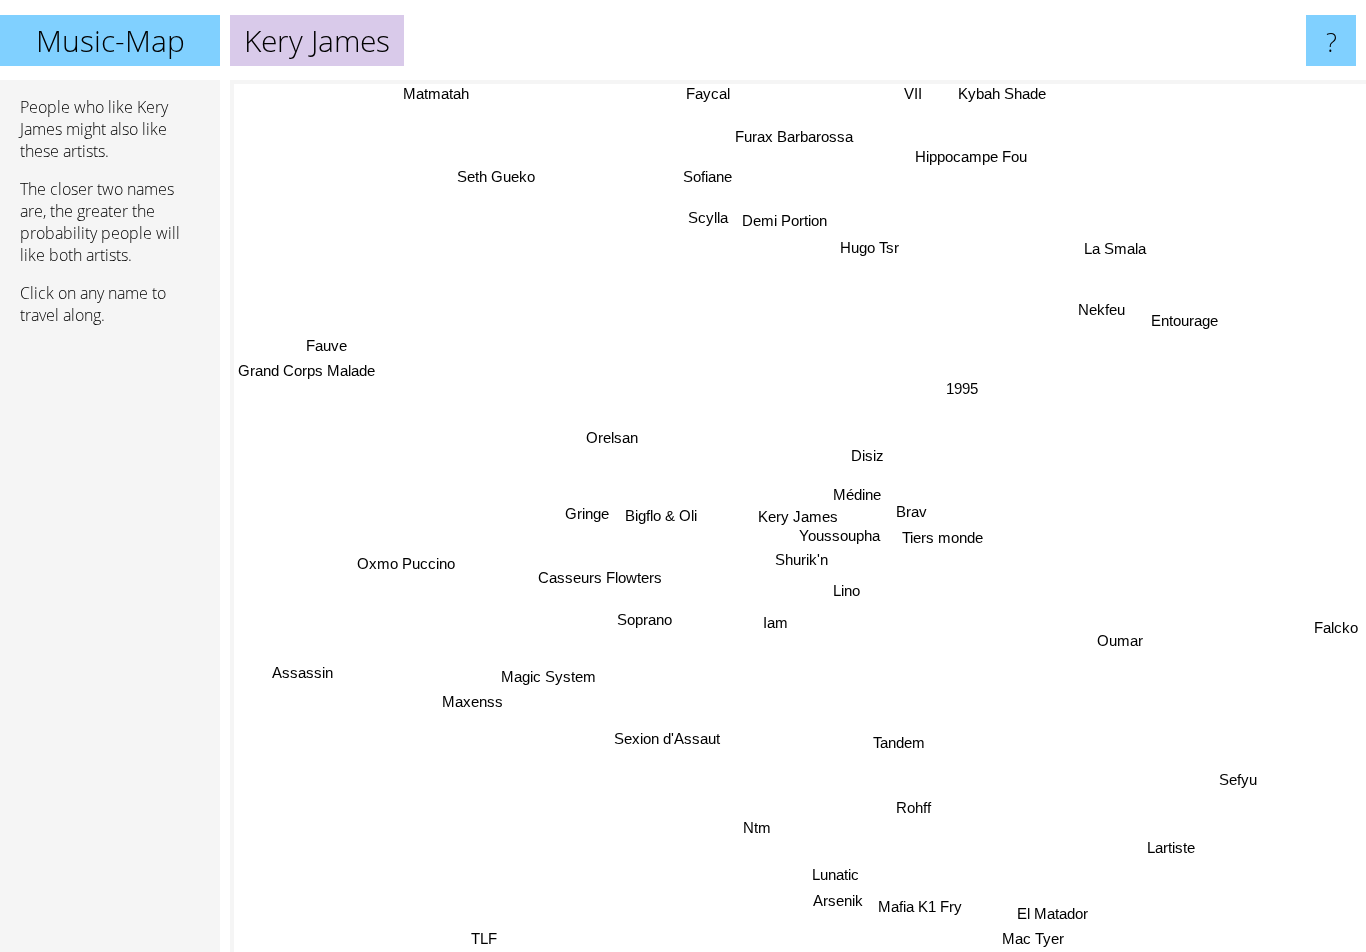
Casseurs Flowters (599, 576)
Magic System (548, 675)
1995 (961, 387)
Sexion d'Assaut (667, 737)
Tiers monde (942, 537)
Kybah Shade (1015, 93)
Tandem (899, 742)
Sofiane (714, 175)
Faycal (705, 93)
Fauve (327, 341)
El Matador (1049, 913)
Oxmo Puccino (408, 567)
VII (916, 93)
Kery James (798, 516)
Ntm (759, 828)
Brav (910, 510)
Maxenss (454, 687)
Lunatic (835, 874)
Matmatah (437, 93)
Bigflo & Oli (660, 513)
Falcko (1336, 630)
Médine (856, 492)
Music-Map (110, 40)
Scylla (710, 218)
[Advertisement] (110, 647)
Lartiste (1167, 851)
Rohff (913, 807)
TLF (484, 938)
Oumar (1119, 643)
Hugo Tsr (867, 247)
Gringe (587, 513)
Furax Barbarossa (798, 137)
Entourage (1183, 314)
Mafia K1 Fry (920, 907)
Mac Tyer (1033, 938)
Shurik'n (802, 560)
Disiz (867, 455)
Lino (847, 590)
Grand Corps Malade (306, 367)
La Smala (1096, 238)
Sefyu (1234, 784)
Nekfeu (1111, 316)
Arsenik (837, 901)
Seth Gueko (503, 173)
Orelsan (611, 436)
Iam (775, 623)
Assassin (307, 682)
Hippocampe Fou (958, 153)
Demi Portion (787, 220)
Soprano (644, 618)
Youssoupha (838, 535)
